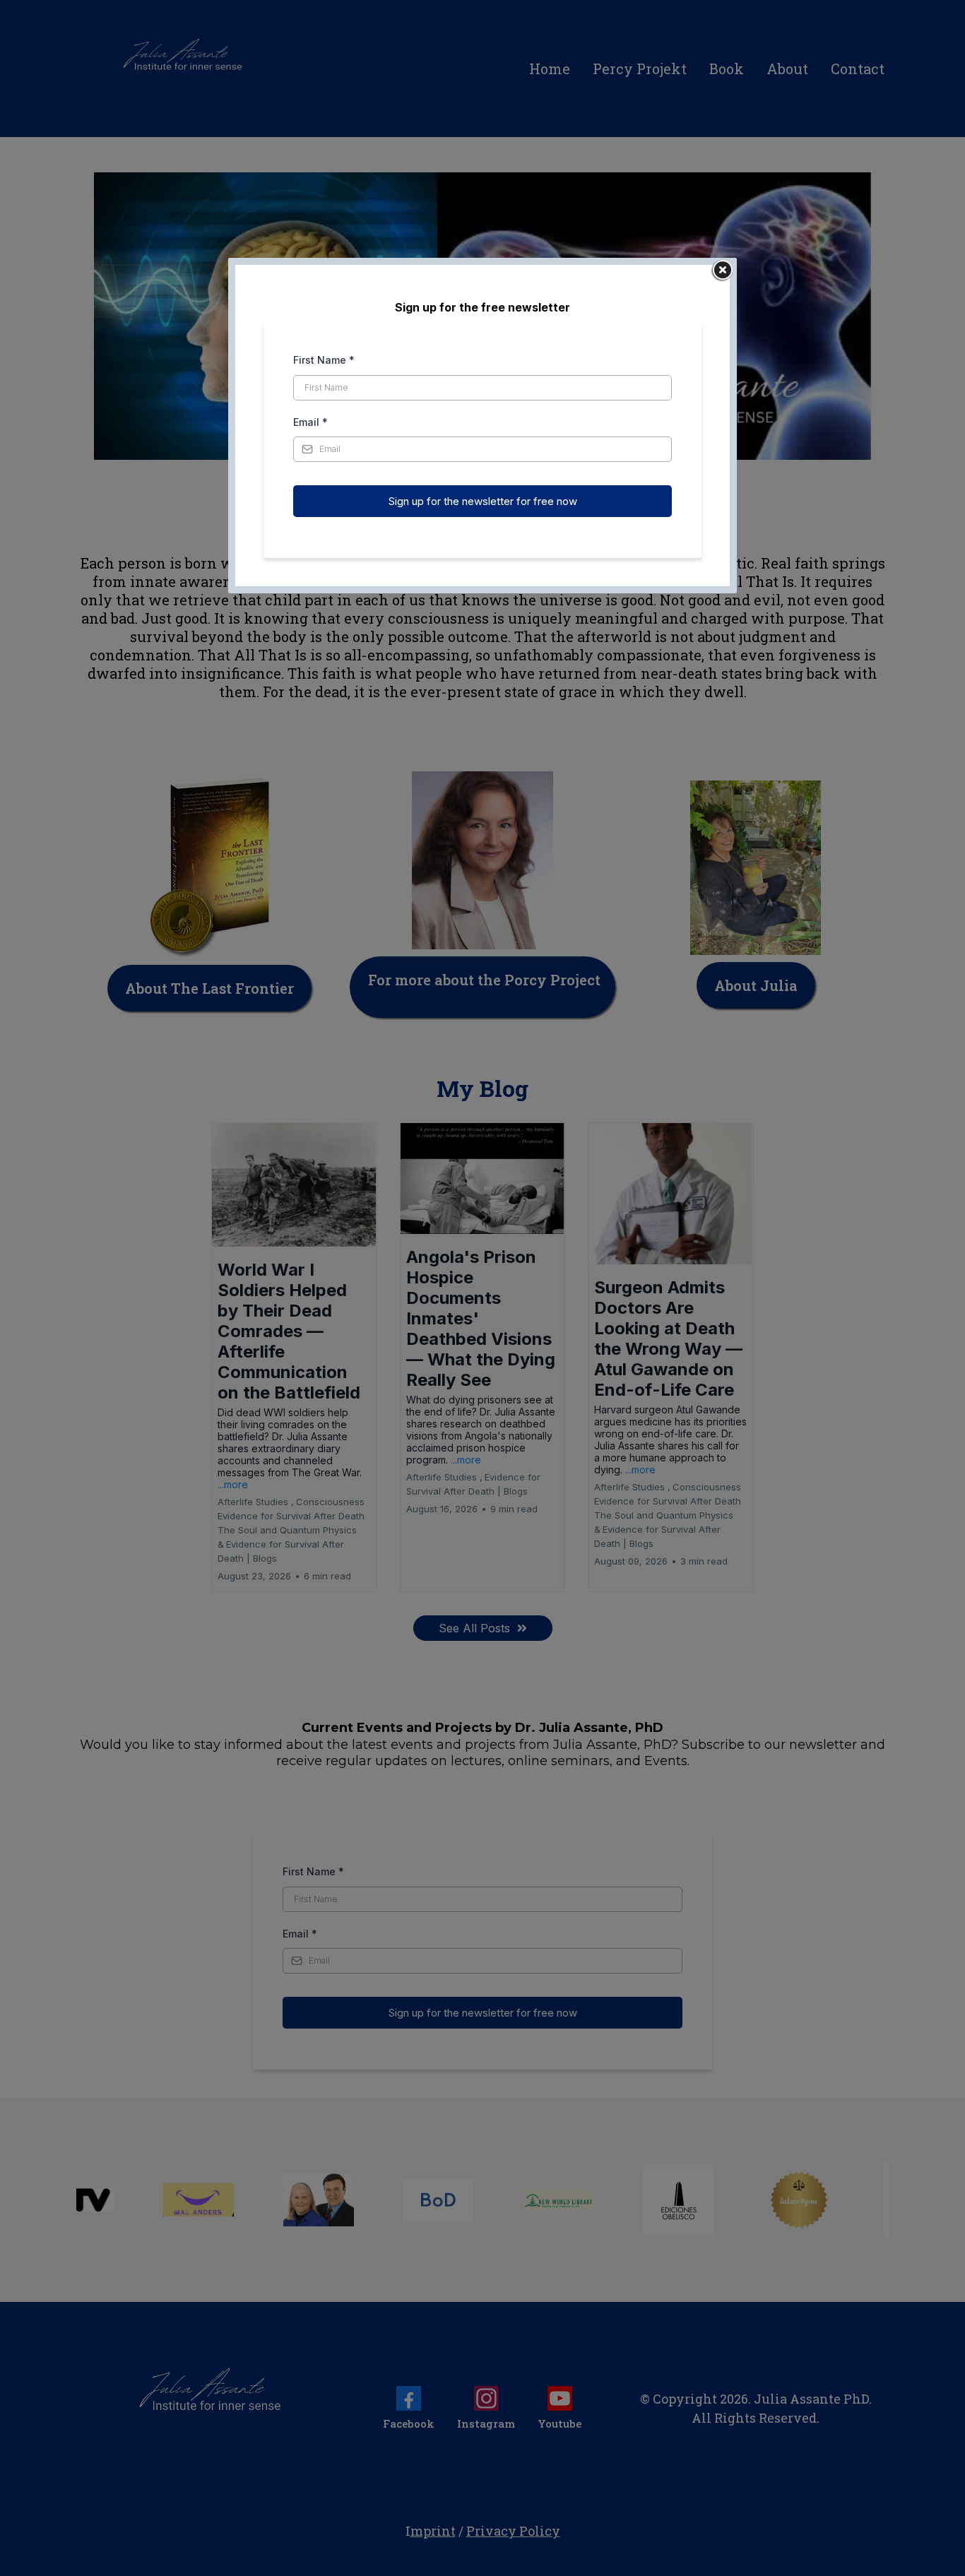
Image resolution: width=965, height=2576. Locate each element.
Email (310, 422)
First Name (324, 360)
